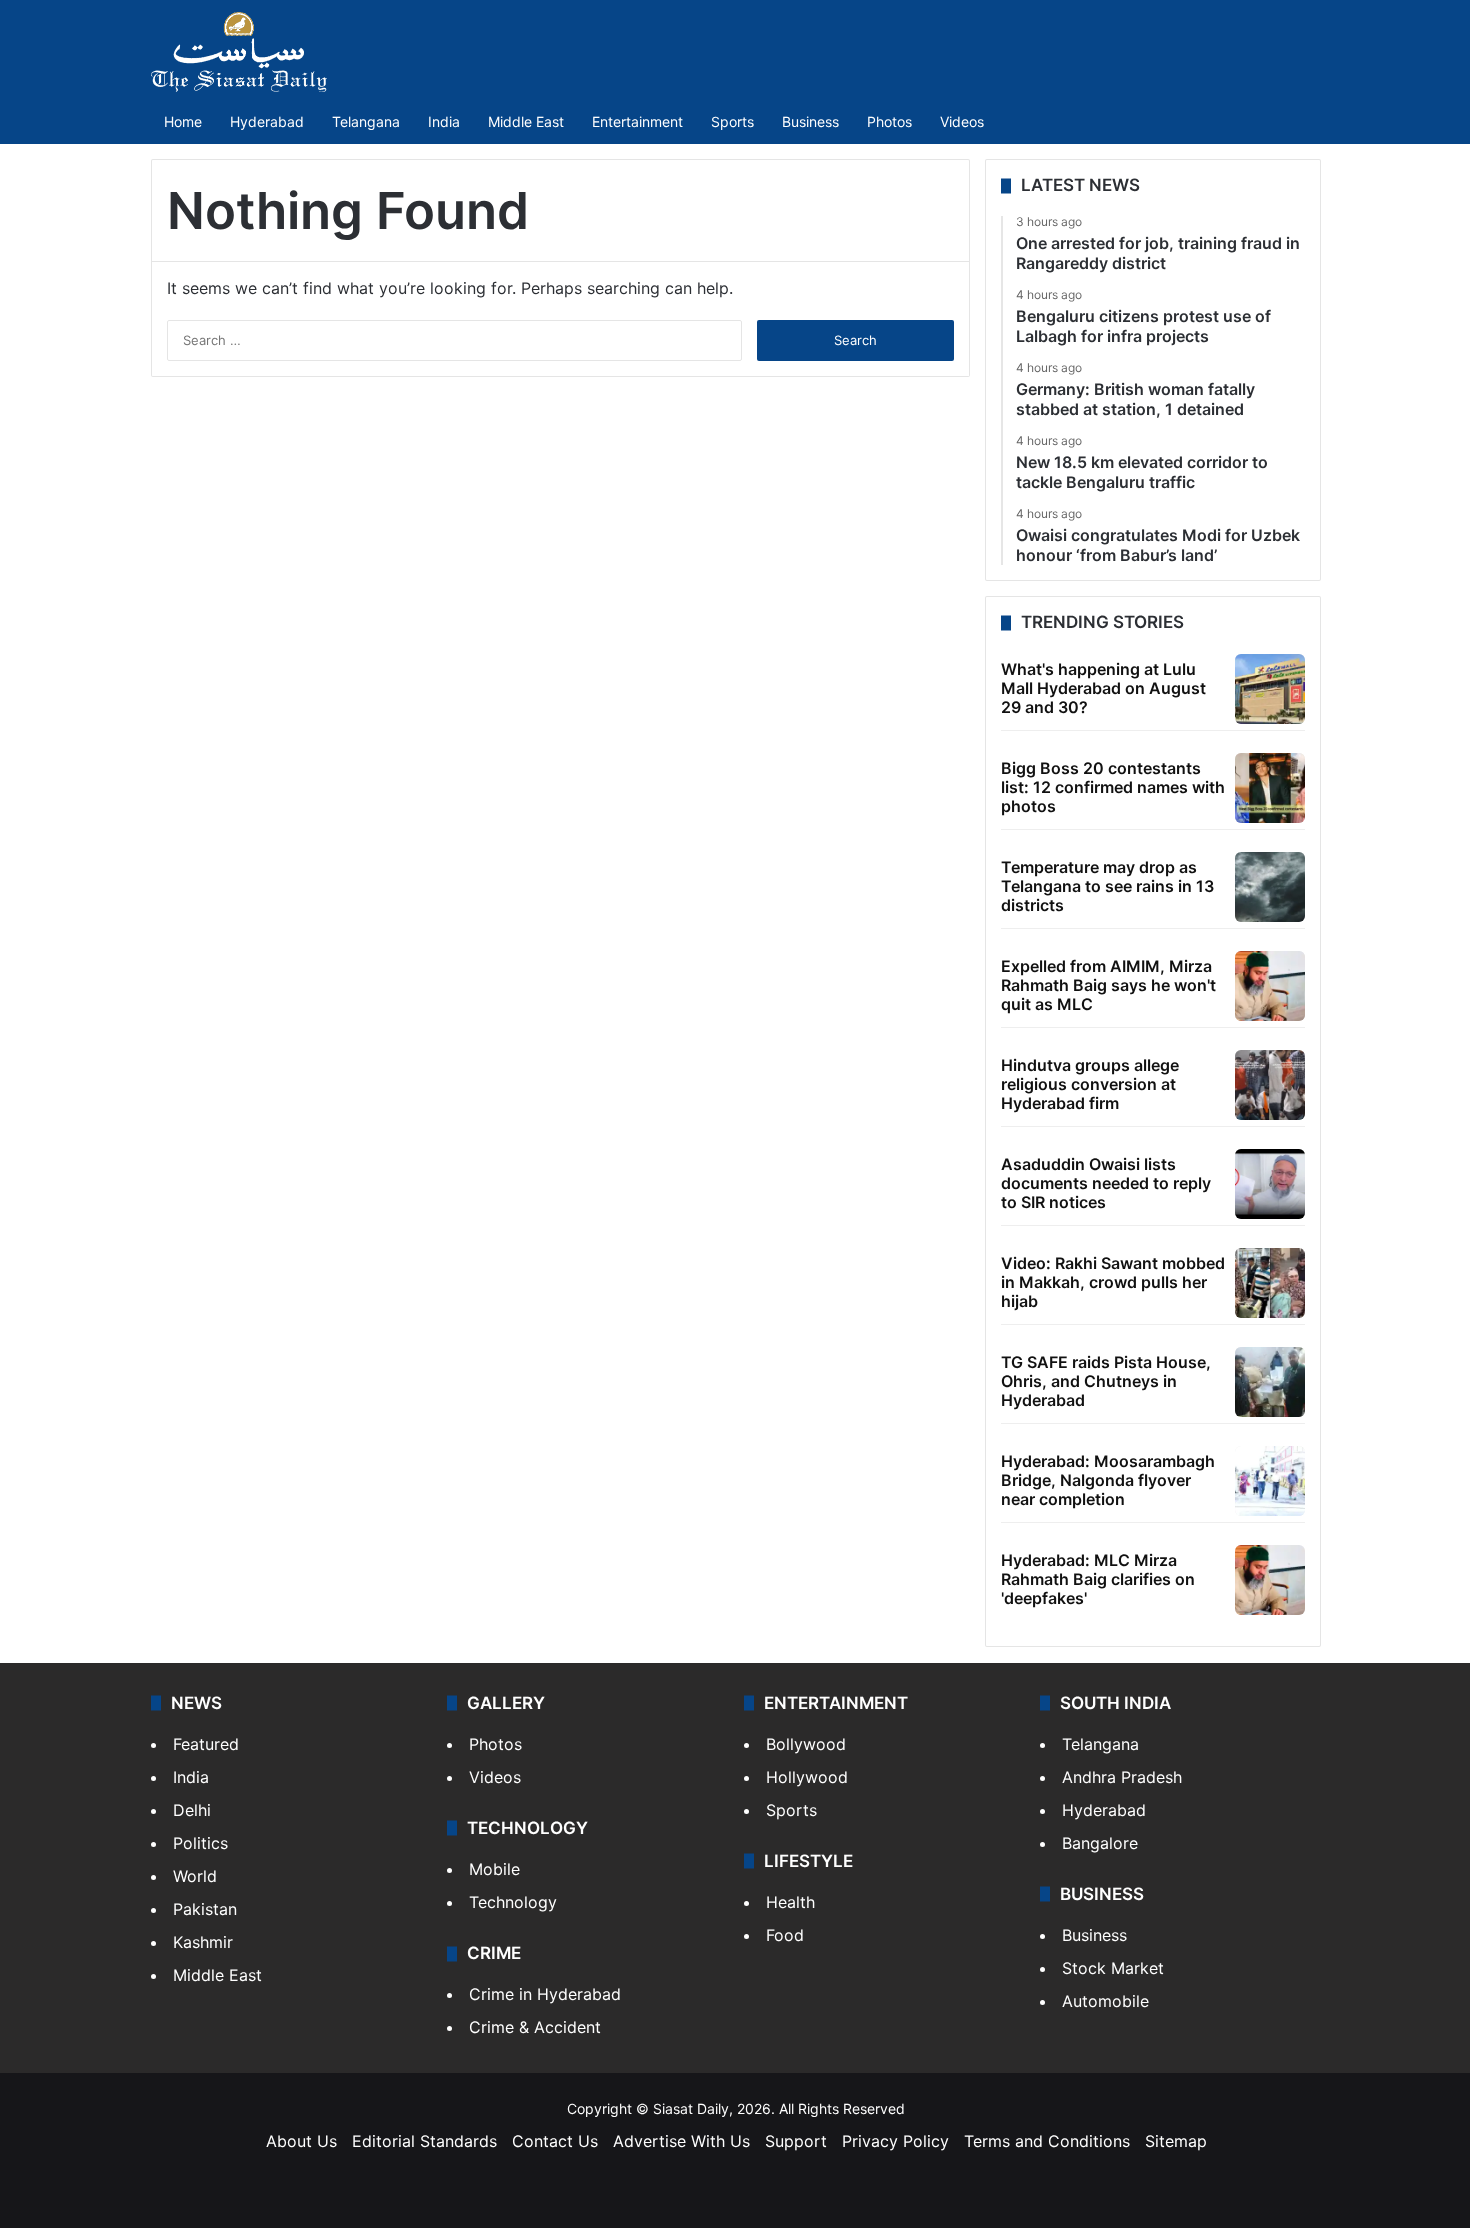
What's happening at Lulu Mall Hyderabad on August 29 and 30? (1103, 688)
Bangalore (1100, 1843)
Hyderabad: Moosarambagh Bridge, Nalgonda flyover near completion (1108, 1480)
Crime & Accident (535, 2027)
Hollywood (807, 1777)
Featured (206, 1744)
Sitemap (1176, 2141)
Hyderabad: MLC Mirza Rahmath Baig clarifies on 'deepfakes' (1098, 1579)
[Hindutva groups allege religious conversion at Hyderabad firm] (1270, 1085)
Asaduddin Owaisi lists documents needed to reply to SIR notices (1106, 1183)
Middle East (526, 121)
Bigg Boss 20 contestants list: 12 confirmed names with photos (1113, 787)
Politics (200, 1843)
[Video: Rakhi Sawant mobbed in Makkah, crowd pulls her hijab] (1270, 1283)
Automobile (1105, 2001)
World (195, 1876)
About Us (301, 2141)
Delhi (192, 1810)
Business (810, 121)
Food (785, 1935)
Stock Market (1113, 1968)
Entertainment (637, 121)
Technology (513, 1902)
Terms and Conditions (1047, 2141)
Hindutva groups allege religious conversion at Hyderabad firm (1090, 1084)
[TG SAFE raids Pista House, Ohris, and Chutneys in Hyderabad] (1270, 1382)
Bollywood (806, 1744)
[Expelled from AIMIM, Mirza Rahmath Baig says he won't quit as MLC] (1270, 986)
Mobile (494, 1869)
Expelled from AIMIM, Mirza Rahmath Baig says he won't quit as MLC (1108, 985)
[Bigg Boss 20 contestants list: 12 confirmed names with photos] (1270, 788)
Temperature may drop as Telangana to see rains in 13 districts (1107, 886)
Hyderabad (267, 121)
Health (790, 1902)
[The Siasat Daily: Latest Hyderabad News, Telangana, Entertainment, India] (239, 52)
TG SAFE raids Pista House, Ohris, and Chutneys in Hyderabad (1106, 1381)
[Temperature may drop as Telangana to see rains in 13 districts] (1270, 887)
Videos (962, 121)
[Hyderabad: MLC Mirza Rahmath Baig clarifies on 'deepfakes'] (1270, 1580)
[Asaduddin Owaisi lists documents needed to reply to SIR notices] (1270, 1184)
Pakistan (205, 1909)
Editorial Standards (424, 2141)
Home (183, 121)
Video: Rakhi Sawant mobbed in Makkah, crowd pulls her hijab (1113, 1282)
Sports (732, 121)
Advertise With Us (681, 2141)
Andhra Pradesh (1122, 1777)
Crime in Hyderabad (545, 1994)
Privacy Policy (895, 2141)
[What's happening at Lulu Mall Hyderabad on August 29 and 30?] (1270, 689)
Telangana (366, 121)
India (444, 121)
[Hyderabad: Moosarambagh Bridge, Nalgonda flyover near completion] (1270, 1481)
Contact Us (555, 2141)
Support (796, 2141)
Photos (889, 121)
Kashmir (203, 1942)
